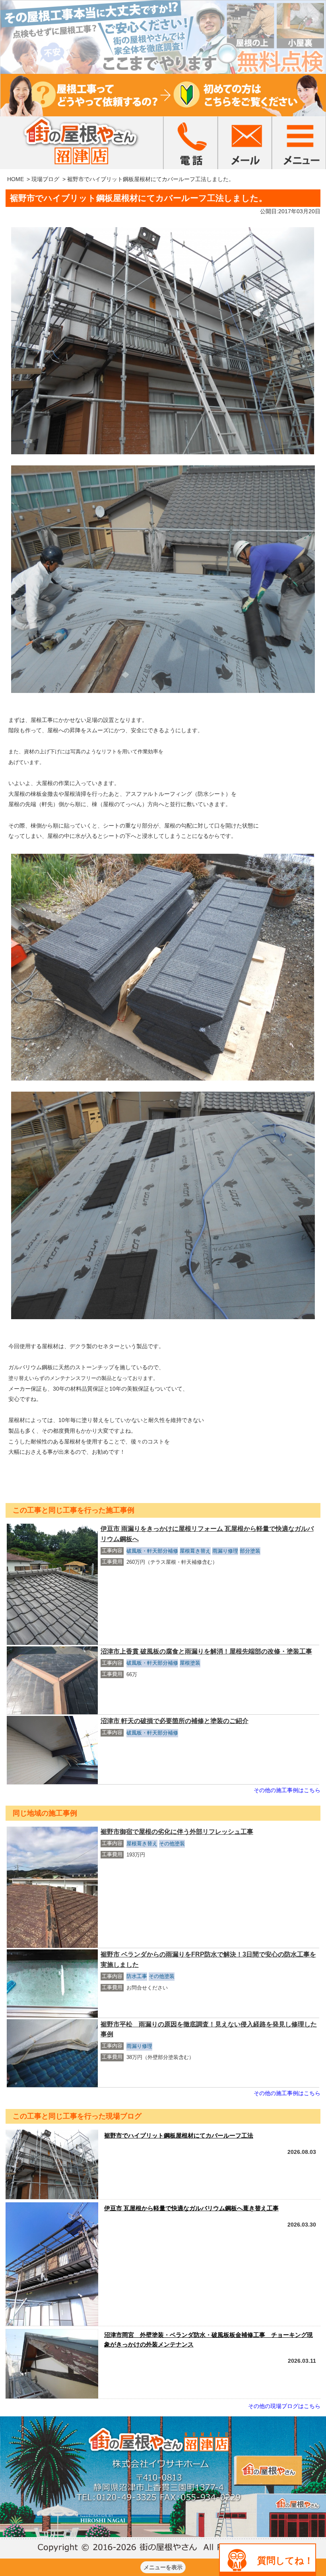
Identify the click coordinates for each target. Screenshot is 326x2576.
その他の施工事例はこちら (287, 1790)
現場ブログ (45, 179)
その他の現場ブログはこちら (284, 2406)
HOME (16, 179)
